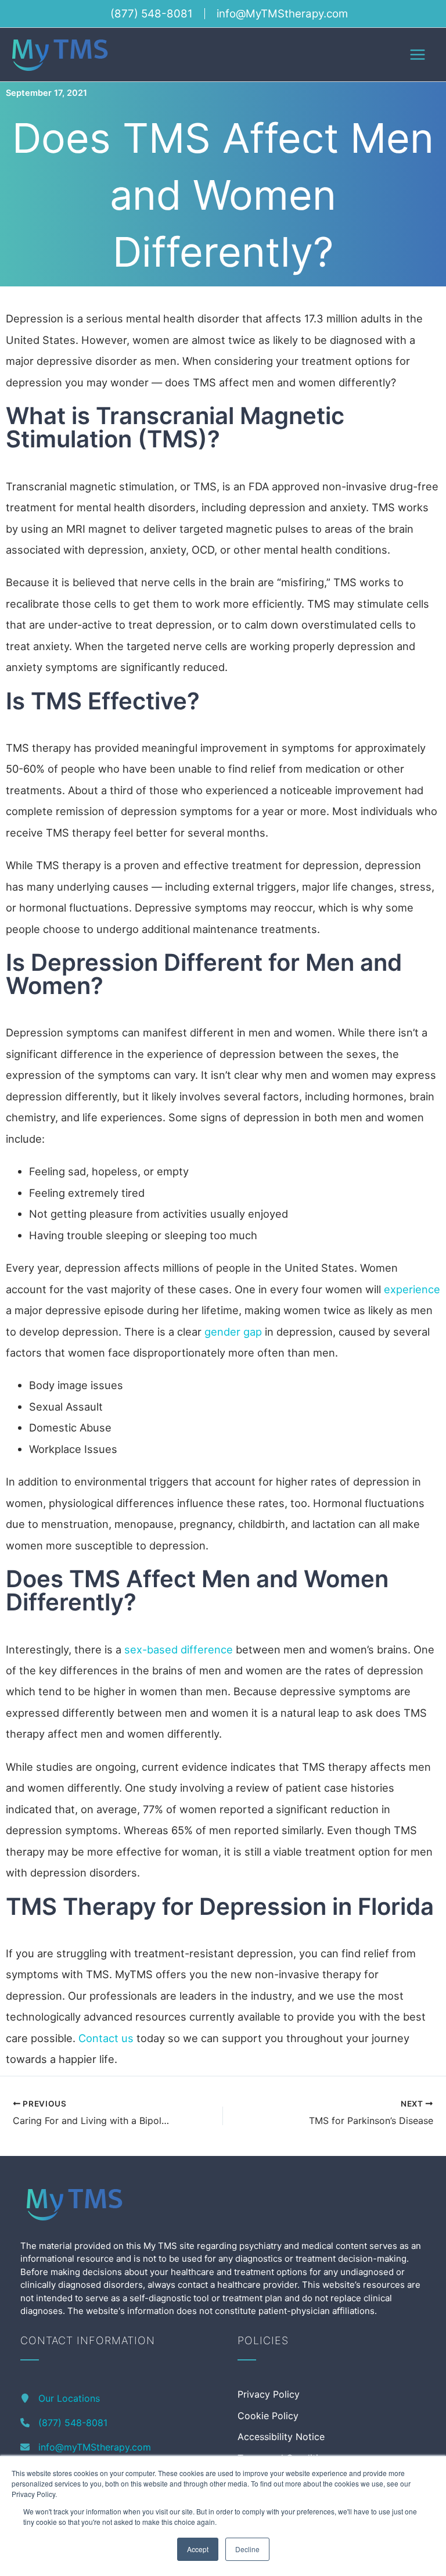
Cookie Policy (268, 2416)
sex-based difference (179, 1649)
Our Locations (69, 2398)
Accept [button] (198, 2549)
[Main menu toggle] (418, 54)
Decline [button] (247, 2549)
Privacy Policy (269, 2394)
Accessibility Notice (281, 2437)
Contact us (106, 2038)
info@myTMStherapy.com (95, 2447)
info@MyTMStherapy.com (282, 14)
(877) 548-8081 (152, 14)
